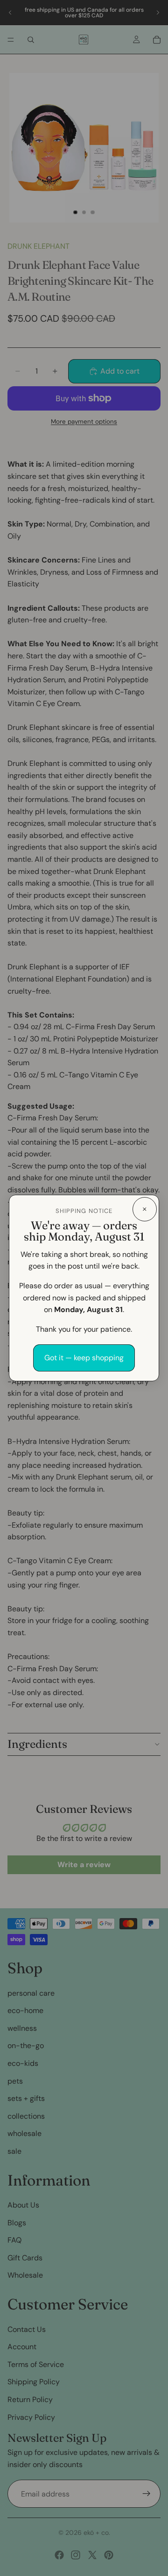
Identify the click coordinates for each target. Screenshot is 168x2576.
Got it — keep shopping (84, 1358)
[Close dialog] (145, 1209)
